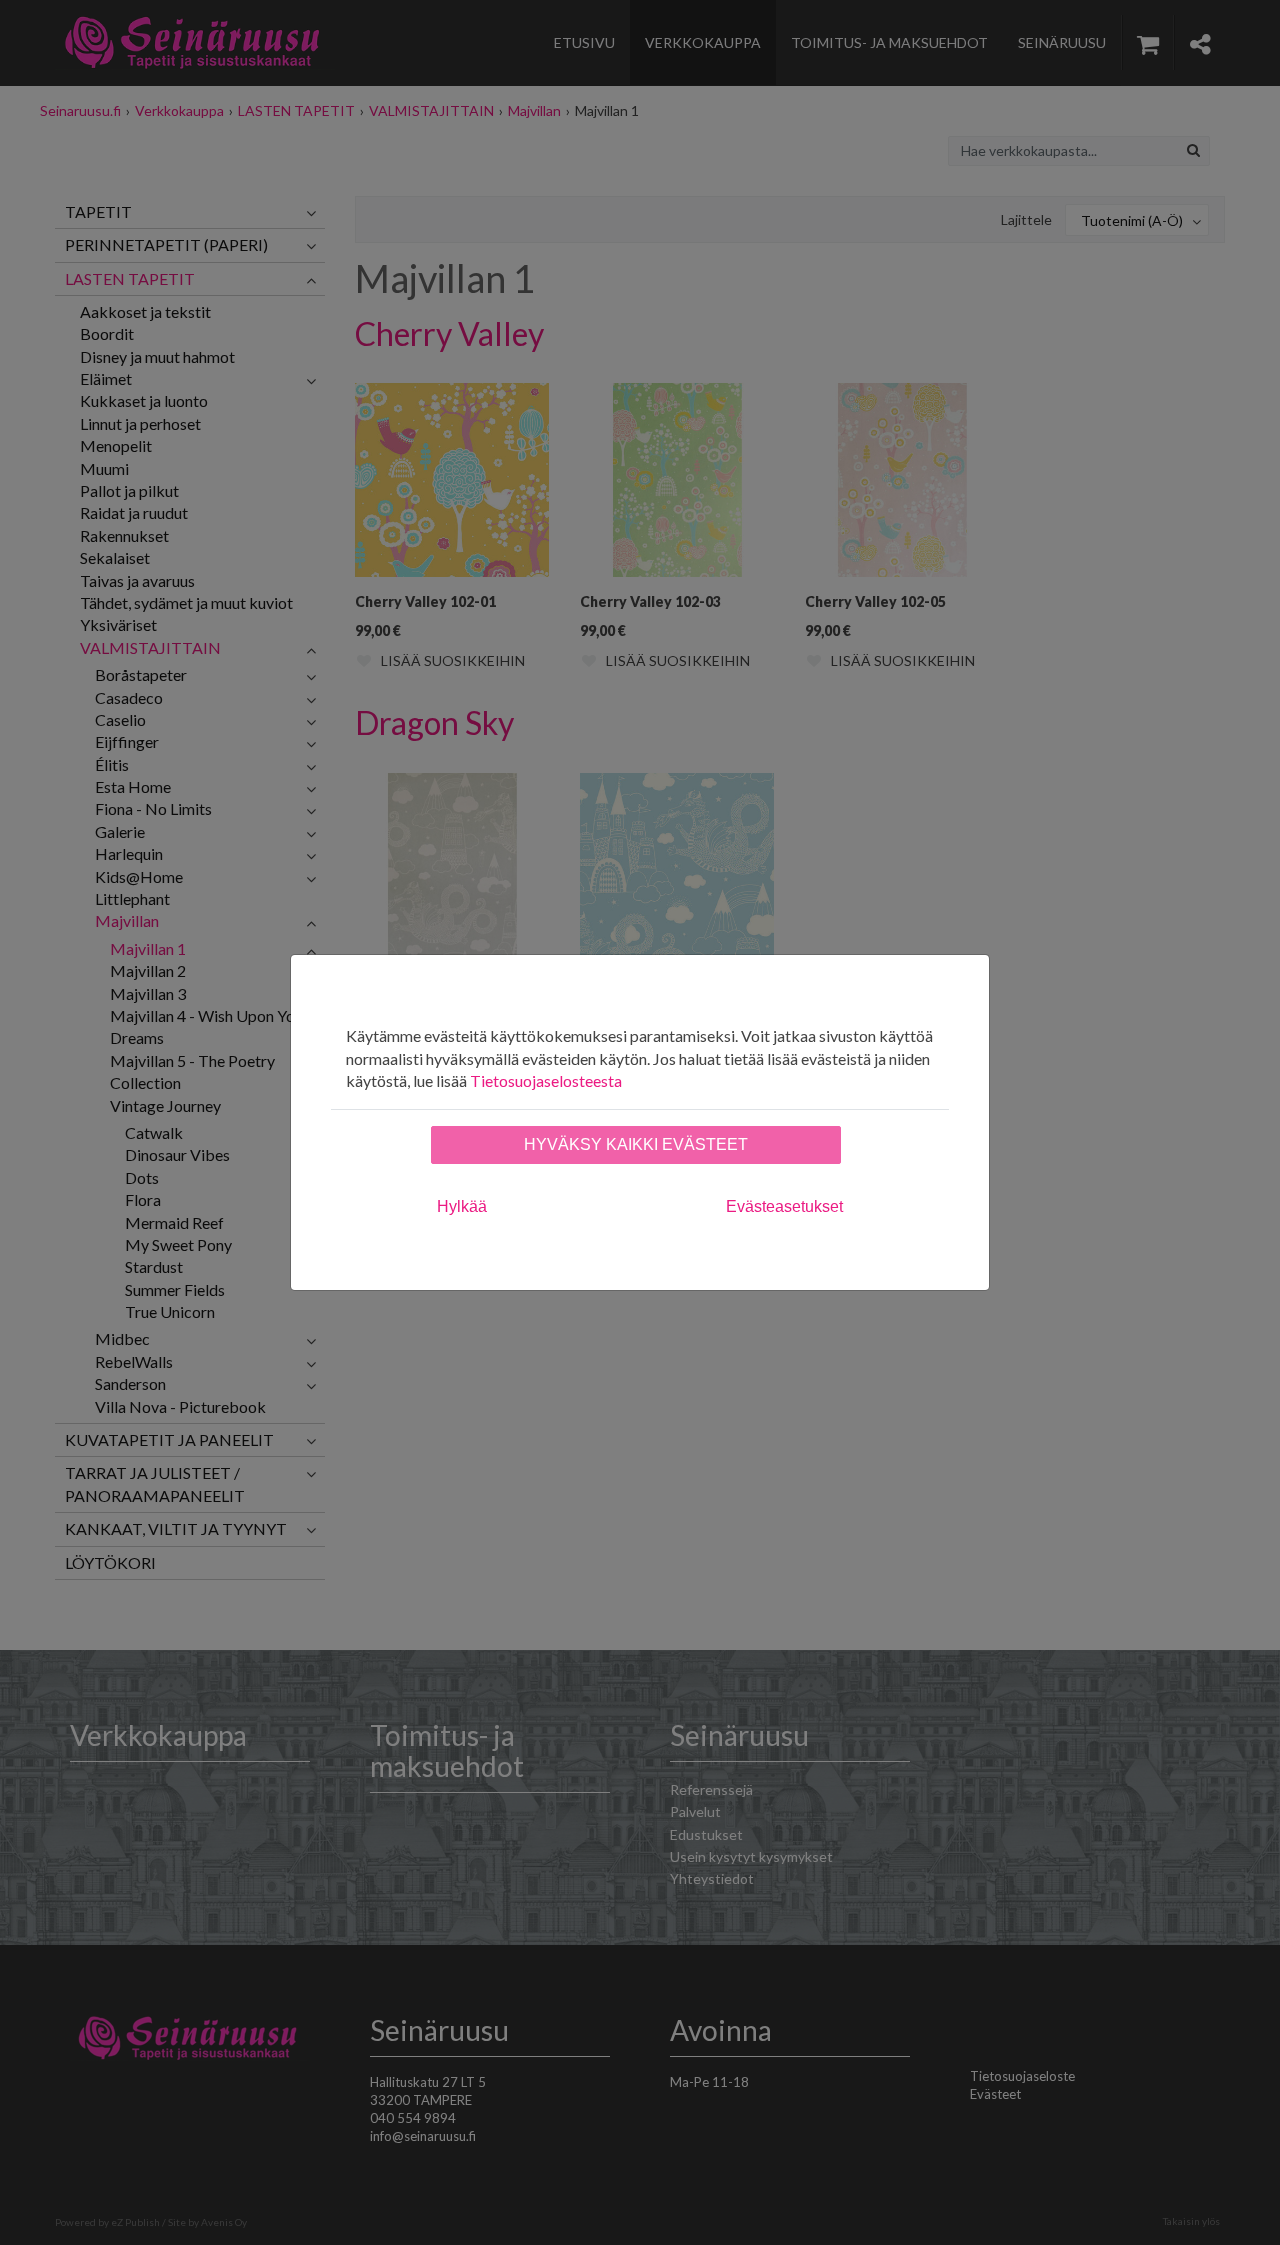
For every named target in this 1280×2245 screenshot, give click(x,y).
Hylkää (462, 1206)
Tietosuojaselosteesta (546, 1080)
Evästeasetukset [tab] (784, 1206)
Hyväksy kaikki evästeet (636, 1144)
